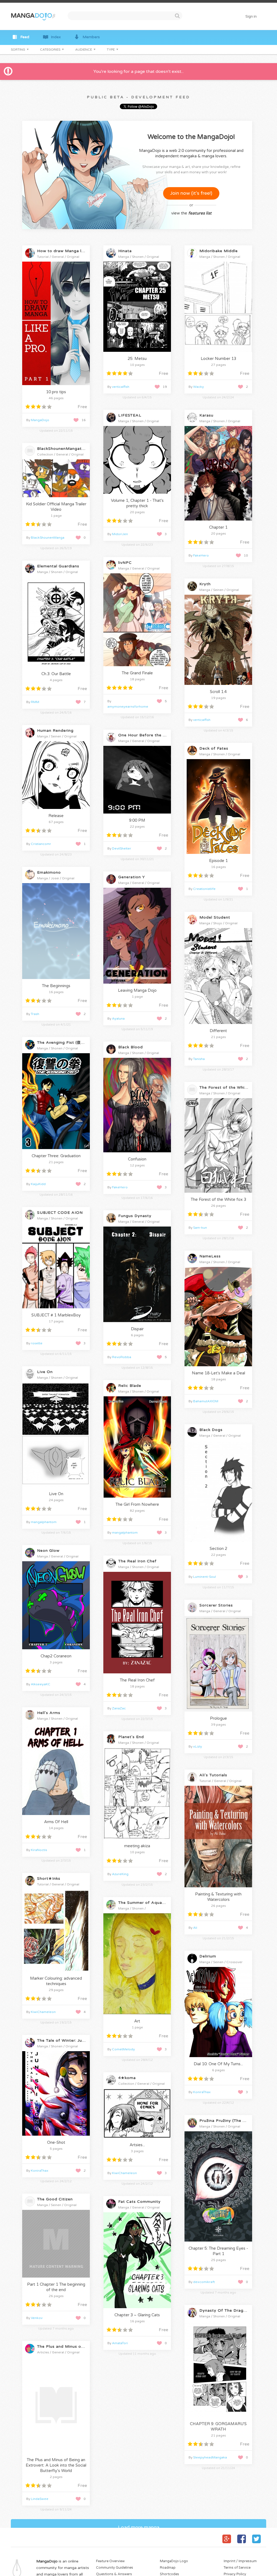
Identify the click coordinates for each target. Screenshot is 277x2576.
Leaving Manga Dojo (137, 990)
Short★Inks (49, 1879)
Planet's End (131, 1737)
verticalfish (121, 387)
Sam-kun (200, 1228)
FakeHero (201, 555)
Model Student (215, 917)
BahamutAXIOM (206, 1401)
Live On (45, 1372)
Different (218, 1031)
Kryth (205, 584)
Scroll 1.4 (218, 692)
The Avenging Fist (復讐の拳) (66, 1043)
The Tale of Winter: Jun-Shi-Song (71, 2040)
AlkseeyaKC (41, 1684)
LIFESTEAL (130, 415)
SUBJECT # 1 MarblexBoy (56, 1315)
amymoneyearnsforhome (128, 707)
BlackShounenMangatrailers (66, 449)
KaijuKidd (38, 1184)
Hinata (125, 251)
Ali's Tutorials (213, 1775)
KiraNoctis (39, 1850)
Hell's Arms (49, 1713)
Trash (35, 1014)
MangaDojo (40, 420)
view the (191, 213)
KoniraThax (202, 2092)
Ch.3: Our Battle (56, 674)
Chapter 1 (218, 527)
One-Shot (56, 2142)
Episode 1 (218, 861)
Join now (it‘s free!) (191, 193)
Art (137, 2021)
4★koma (127, 2078)
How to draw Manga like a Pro (68, 251)
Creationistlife (204, 889)
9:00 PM (137, 820)
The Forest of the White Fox (229, 1087)
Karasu (206, 415)
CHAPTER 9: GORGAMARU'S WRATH (218, 2427)
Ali (195, 1928)
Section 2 (218, 1549)
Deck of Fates (214, 748)
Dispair (137, 1329)
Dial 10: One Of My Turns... (218, 2064)
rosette (37, 1343)
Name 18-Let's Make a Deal (218, 1373)
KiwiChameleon (43, 2012)
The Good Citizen (55, 2199)
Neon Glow (48, 1551)
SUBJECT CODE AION (60, 1213)
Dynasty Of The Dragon (224, 2310)
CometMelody (123, 2049)
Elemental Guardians (58, 566)
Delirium (208, 1956)
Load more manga (139, 2527)
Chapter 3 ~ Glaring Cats (137, 2315)
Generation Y (132, 877)
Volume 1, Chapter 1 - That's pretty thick (137, 503)
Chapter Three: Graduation (56, 1156)
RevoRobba (122, 1357)
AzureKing (120, 1874)
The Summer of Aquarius (144, 1903)
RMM (35, 702)
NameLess (210, 1256)
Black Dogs (211, 1430)
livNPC (125, 563)
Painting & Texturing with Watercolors (218, 1897)
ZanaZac (119, 1708)
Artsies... (137, 2145)
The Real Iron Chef (137, 1561)
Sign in (251, 17)
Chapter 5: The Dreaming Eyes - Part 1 (218, 2251)
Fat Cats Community (139, 2202)
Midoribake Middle (219, 251)
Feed (25, 37)
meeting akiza (137, 1846)
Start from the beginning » (57, 378)
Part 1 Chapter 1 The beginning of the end (56, 2287)
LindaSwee (40, 2499)
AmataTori (120, 2343)
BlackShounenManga (48, 538)
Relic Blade (130, 1386)
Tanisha (199, 1059)
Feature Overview (110, 2561)
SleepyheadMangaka (210, 2457)
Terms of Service (237, 2568)
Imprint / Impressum (240, 2561)
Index (56, 37)
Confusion (137, 1159)
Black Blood (131, 1047)
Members (91, 37)
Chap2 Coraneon (56, 1656)
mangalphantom (44, 1522)
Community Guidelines (115, 2568)
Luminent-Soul (205, 1577)
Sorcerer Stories (216, 1605)
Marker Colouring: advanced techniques (56, 1981)
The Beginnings (56, 986)
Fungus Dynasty (135, 1216)
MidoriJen (120, 534)
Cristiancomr (41, 844)
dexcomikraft (204, 2282)
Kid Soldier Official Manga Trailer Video (56, 507)
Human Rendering (55, 731)
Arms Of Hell (56, 1822)
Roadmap (168, 2568)
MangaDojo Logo (174, 2561)
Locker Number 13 (218, 359)
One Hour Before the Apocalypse (153, 735)
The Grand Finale (137, 673)
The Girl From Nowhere (137, 1504)
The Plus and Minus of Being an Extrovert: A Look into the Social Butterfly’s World (56, 2465)
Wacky (199, 387)
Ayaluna (118, 1019)
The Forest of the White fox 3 (218, 1199)
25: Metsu (137, 359)
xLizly (198, 1746)
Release (56, 816)
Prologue (218, 1718)
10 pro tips (56, 392)
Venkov (37, 2318)
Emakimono (49, 872)
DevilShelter (122, 848)
